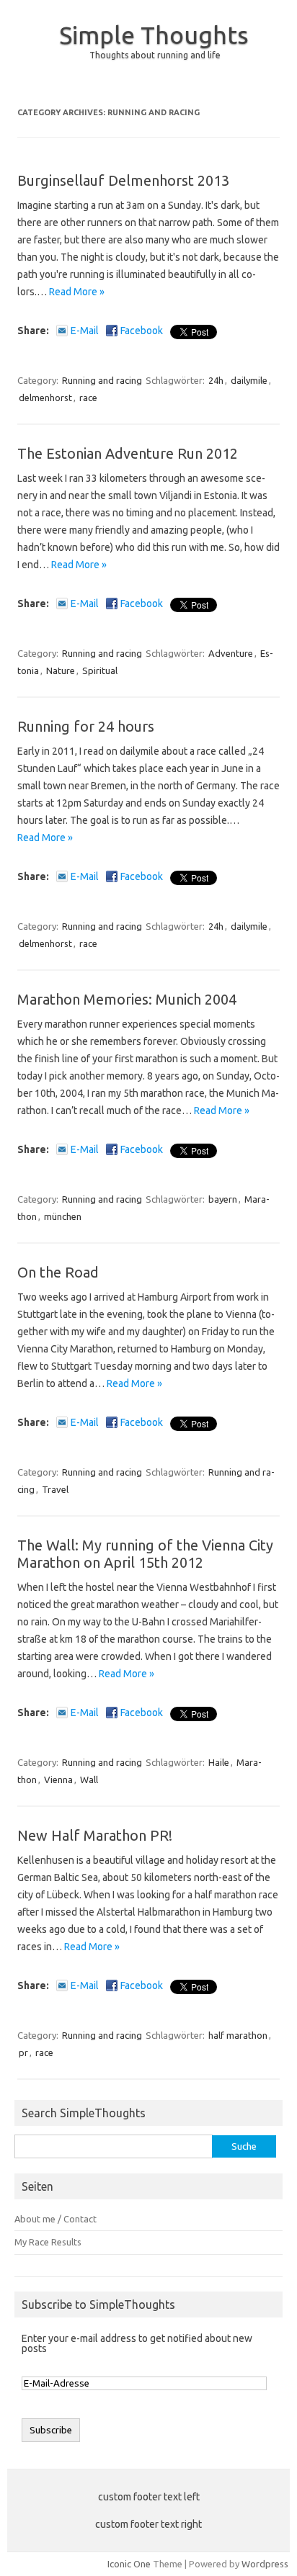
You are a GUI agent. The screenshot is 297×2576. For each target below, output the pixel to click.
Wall (89, 1780)
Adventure (231, 653)
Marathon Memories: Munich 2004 (127, 999)
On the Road (58, 1272)
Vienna (58, 1780)
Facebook (142, 331)
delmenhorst (45, 398)
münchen (63, 1216)
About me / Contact (56, 2219)
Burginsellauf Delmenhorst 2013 (123, 180)
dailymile (249, 380)
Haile (219, 1762)
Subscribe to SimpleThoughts (98, 2305)
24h (216, 380)
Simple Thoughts (154, 35)
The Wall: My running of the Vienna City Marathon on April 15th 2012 (145, 1554)
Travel (55, 1489)
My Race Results (48, 2242)
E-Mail (85, 331)
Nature (61, 670)
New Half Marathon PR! (95, 1835)
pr (23, 2052)
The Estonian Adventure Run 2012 (128, 453)
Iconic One (129, 2564)
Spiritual (100, 670)
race (88, 398)
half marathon (238, 2035)
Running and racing (102, 380)
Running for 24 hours (86, 726)
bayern (223, 1199)
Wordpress (265, 2564)
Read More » (77, 292)
